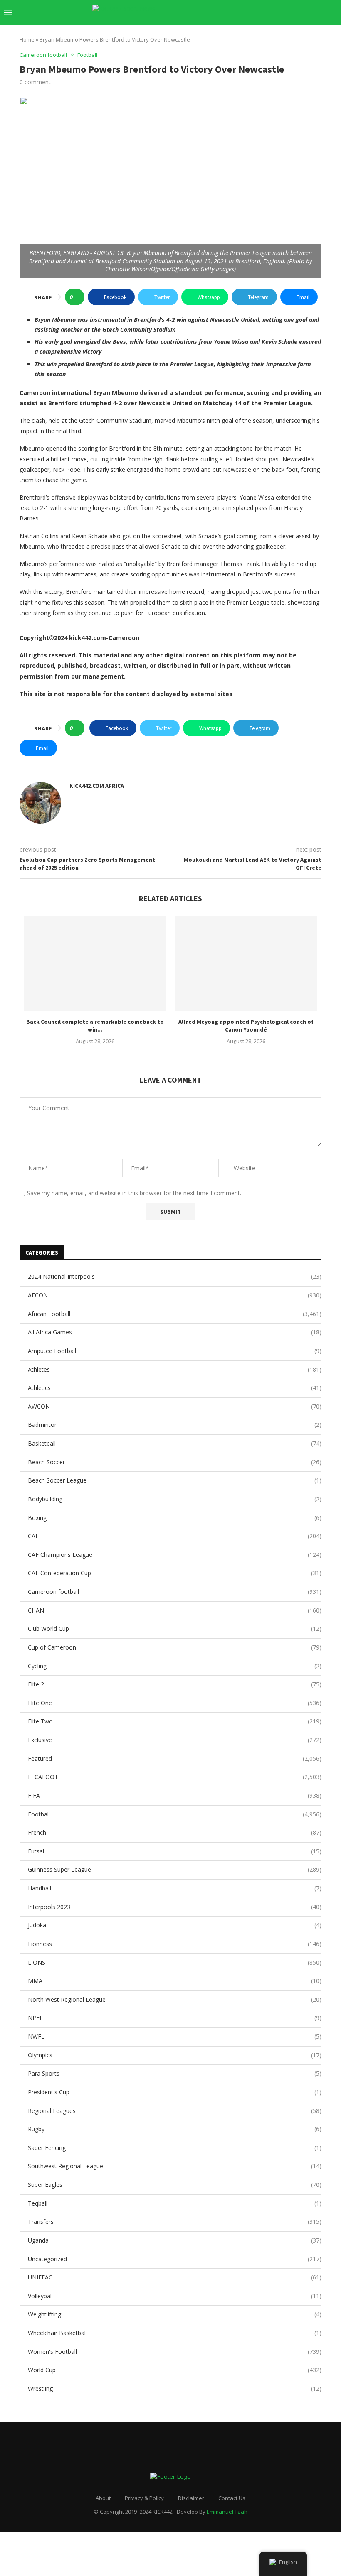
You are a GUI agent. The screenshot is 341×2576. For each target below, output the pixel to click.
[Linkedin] (276, 12)
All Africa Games (175, 1332)
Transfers (175, 2222)
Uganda (175, 2240)
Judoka (175, 1925)
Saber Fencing (175, 2148)
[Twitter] (259, 12)
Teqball (175, 2203)
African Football (175, 1314)
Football (175, 1814)
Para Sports (175, 2073)
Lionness (175, 1944)
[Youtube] (285, 12)
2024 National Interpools (175, 1276)
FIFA (175, 1795)
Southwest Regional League (175, 2166)
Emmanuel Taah (227, 2512)
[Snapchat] (303, 12)
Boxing (175, 1518)
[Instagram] (268, 12)
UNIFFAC (175, 2277)
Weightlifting (175, 2314)
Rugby (175, 2129)
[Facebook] (250, 12)
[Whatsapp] (311, 12)
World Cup (175, 2370)
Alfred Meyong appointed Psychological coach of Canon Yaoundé (246, 1026)
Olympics (175, 2055)
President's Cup (175, 2092)
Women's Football (175, 2352)
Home (27, 39)
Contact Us (232, 2498)
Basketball (175, 1443)
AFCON (175, 1295)
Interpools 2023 (175, 1907)
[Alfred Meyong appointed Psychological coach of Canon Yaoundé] (246, 963)
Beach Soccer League (175, 1480)
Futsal (175, 1851)
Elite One (175, 1703)
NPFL (175, 2018)
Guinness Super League (175, 1869)
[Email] (294, 12)
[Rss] (320, 12)
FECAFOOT (175, 1777)
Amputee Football (175, 1351)
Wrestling (175, 2388)
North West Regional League (175, 1999)
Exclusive (175, 1740)
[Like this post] (77, 297)
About (103, 2498)
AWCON (175, 1406)
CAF (175, 1536)
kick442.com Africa (97, 786)
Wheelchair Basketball (175, 2333)
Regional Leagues (175, 2111)
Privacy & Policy (144, 2498)
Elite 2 (175, 1684)
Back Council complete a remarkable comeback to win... (95, 1026)
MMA (175, 1981)
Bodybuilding (175, 1499)
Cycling (175, 1666)
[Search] (333, 12)
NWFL (175, 2036)
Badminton (175, 1425)
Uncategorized (175, 2259)
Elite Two (175, 1721)
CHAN (175, 1610)
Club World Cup (175, 1629)
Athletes (175, 1369)
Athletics (175, 1388)
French (175, 1832)
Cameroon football (175, 1592)
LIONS (175, 1962)
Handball (175, 1888)
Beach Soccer (175, 1462)
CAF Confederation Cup (175, 1573)
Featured (175, 1759)
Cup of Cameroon (175, 1647)
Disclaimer (191, 2498)
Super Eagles (175, 2185)
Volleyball (175, 2296)
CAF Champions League (175, 1555)
